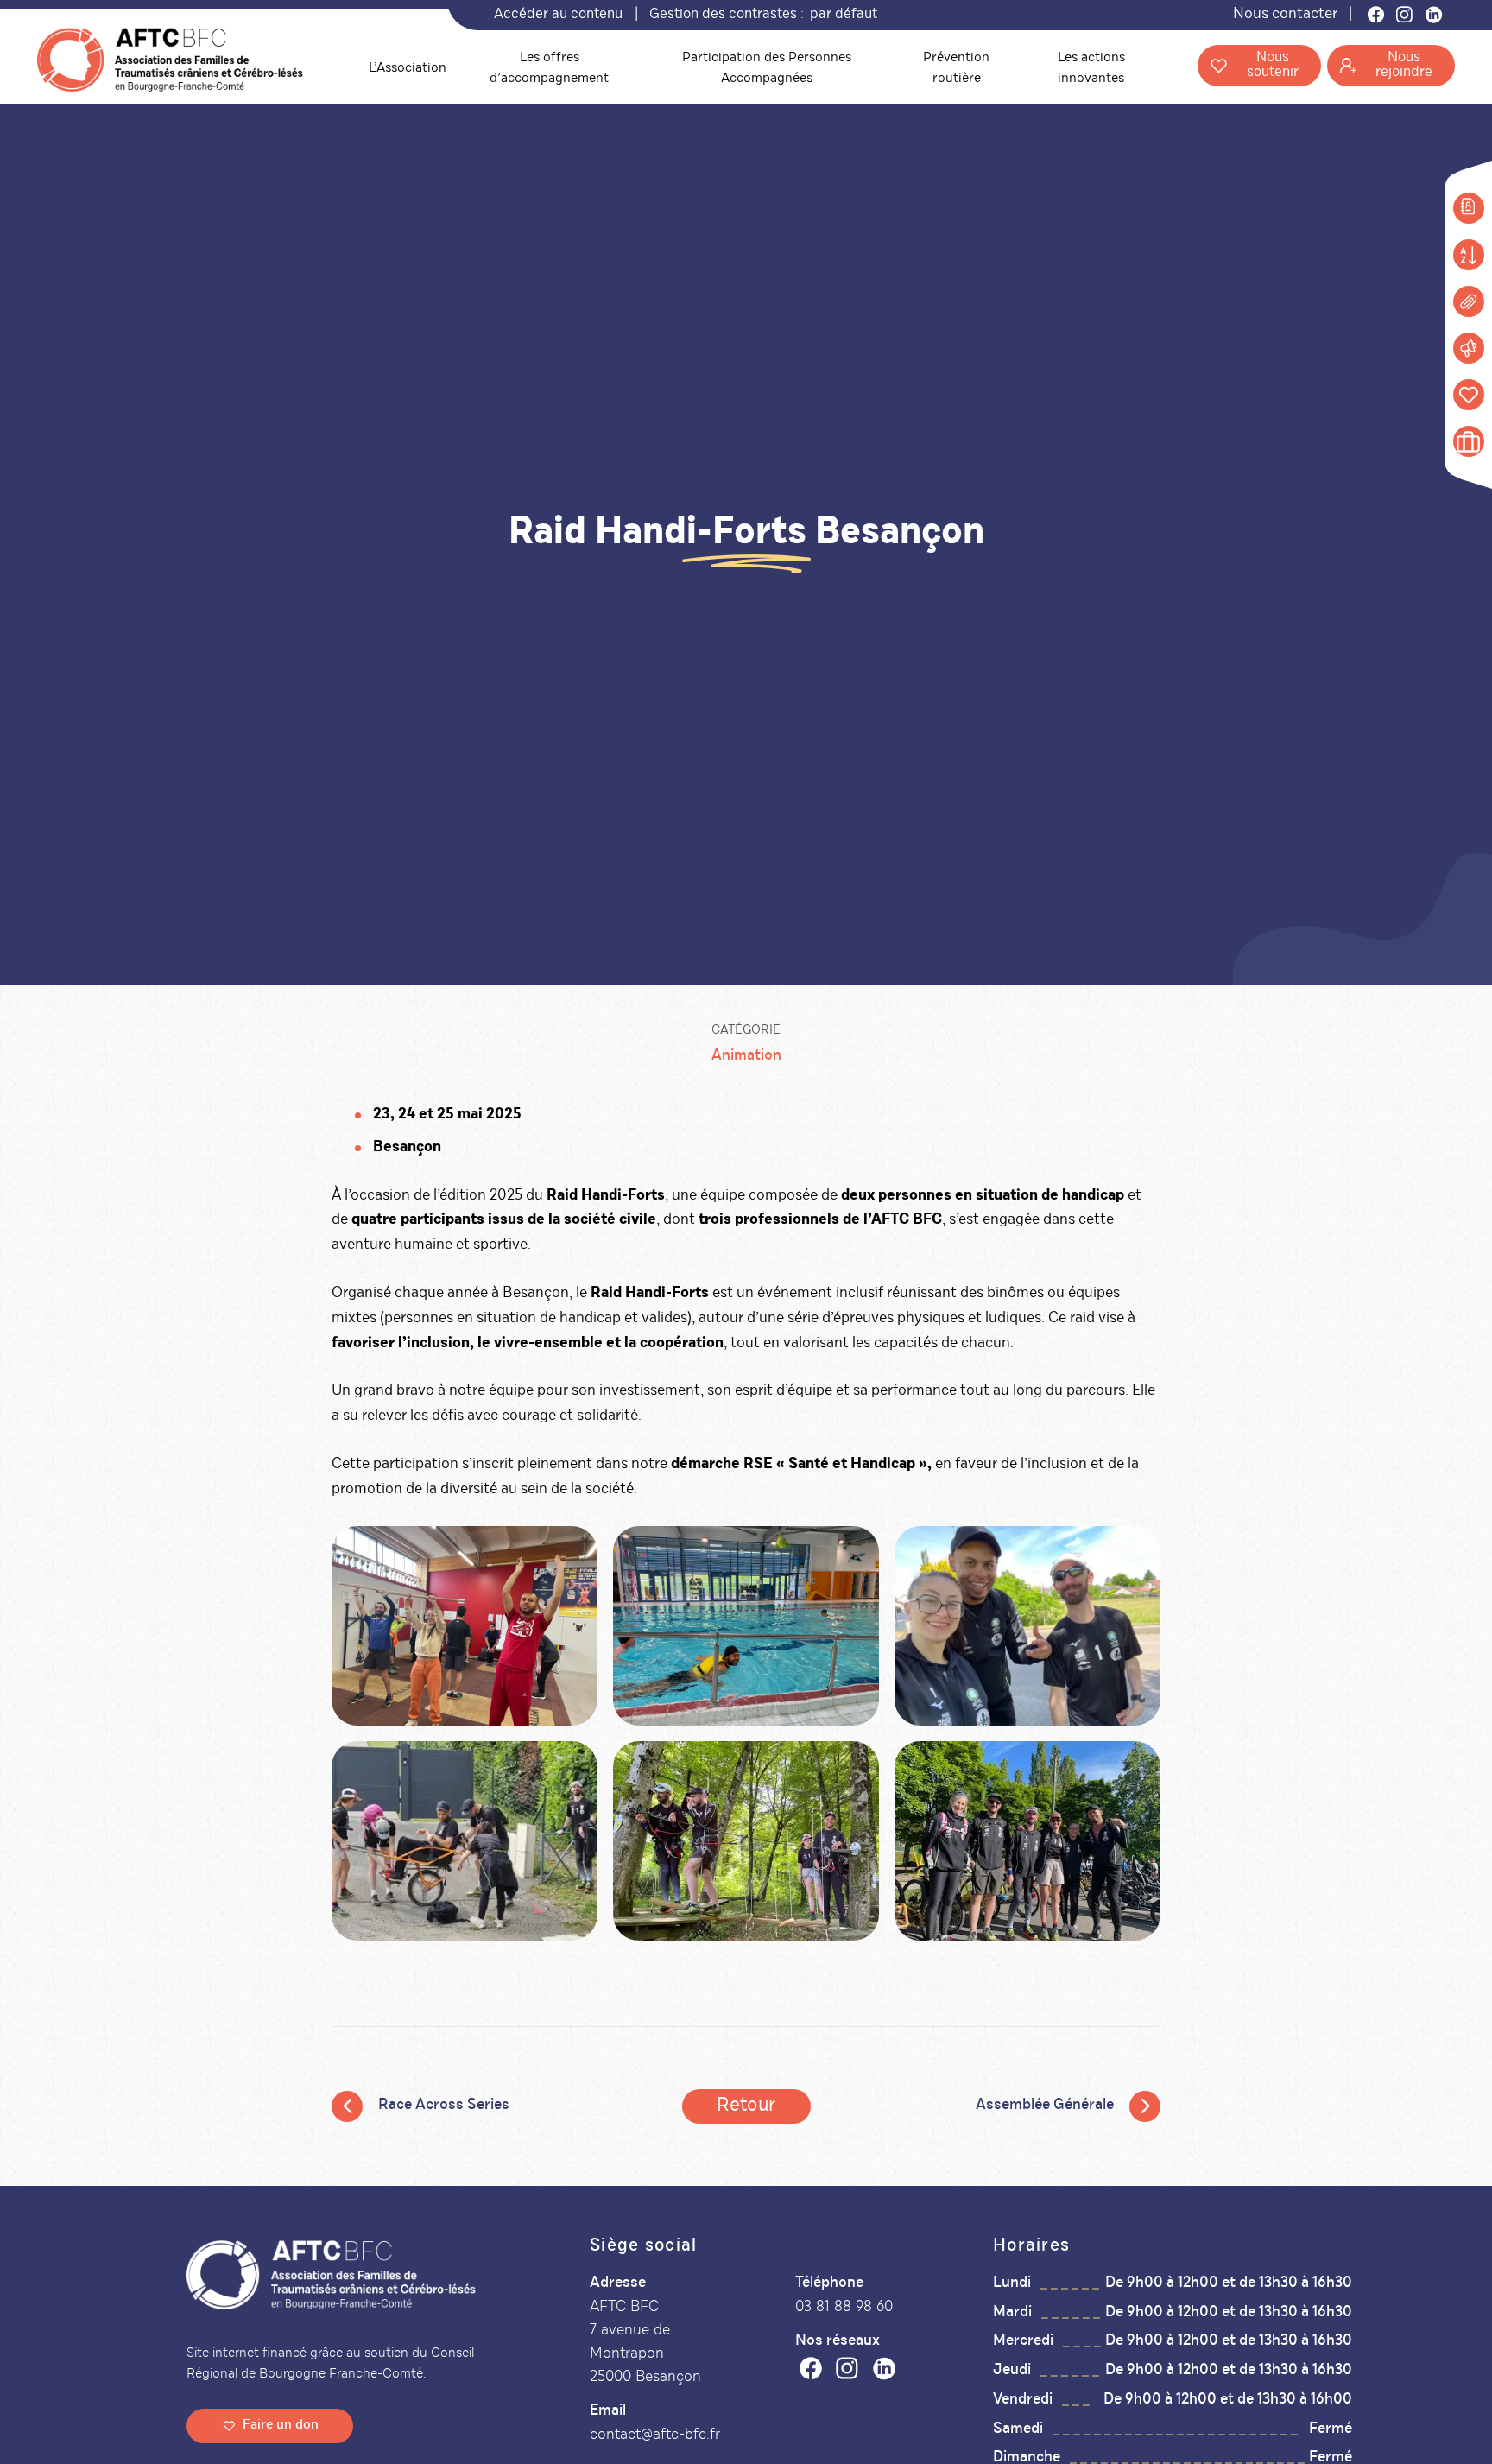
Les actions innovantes (1091, 69)
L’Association (408, 69)
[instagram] (847, 2373)
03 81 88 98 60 (844, 2307)
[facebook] (811, 2373)
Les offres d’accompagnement (549, 69)
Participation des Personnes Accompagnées (767, 69)
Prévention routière (956, 69)
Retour (746, 2106)
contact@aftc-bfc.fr (655, 2435)
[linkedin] (884, 2373)
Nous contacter (1285, 15)
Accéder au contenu (558, 15)
